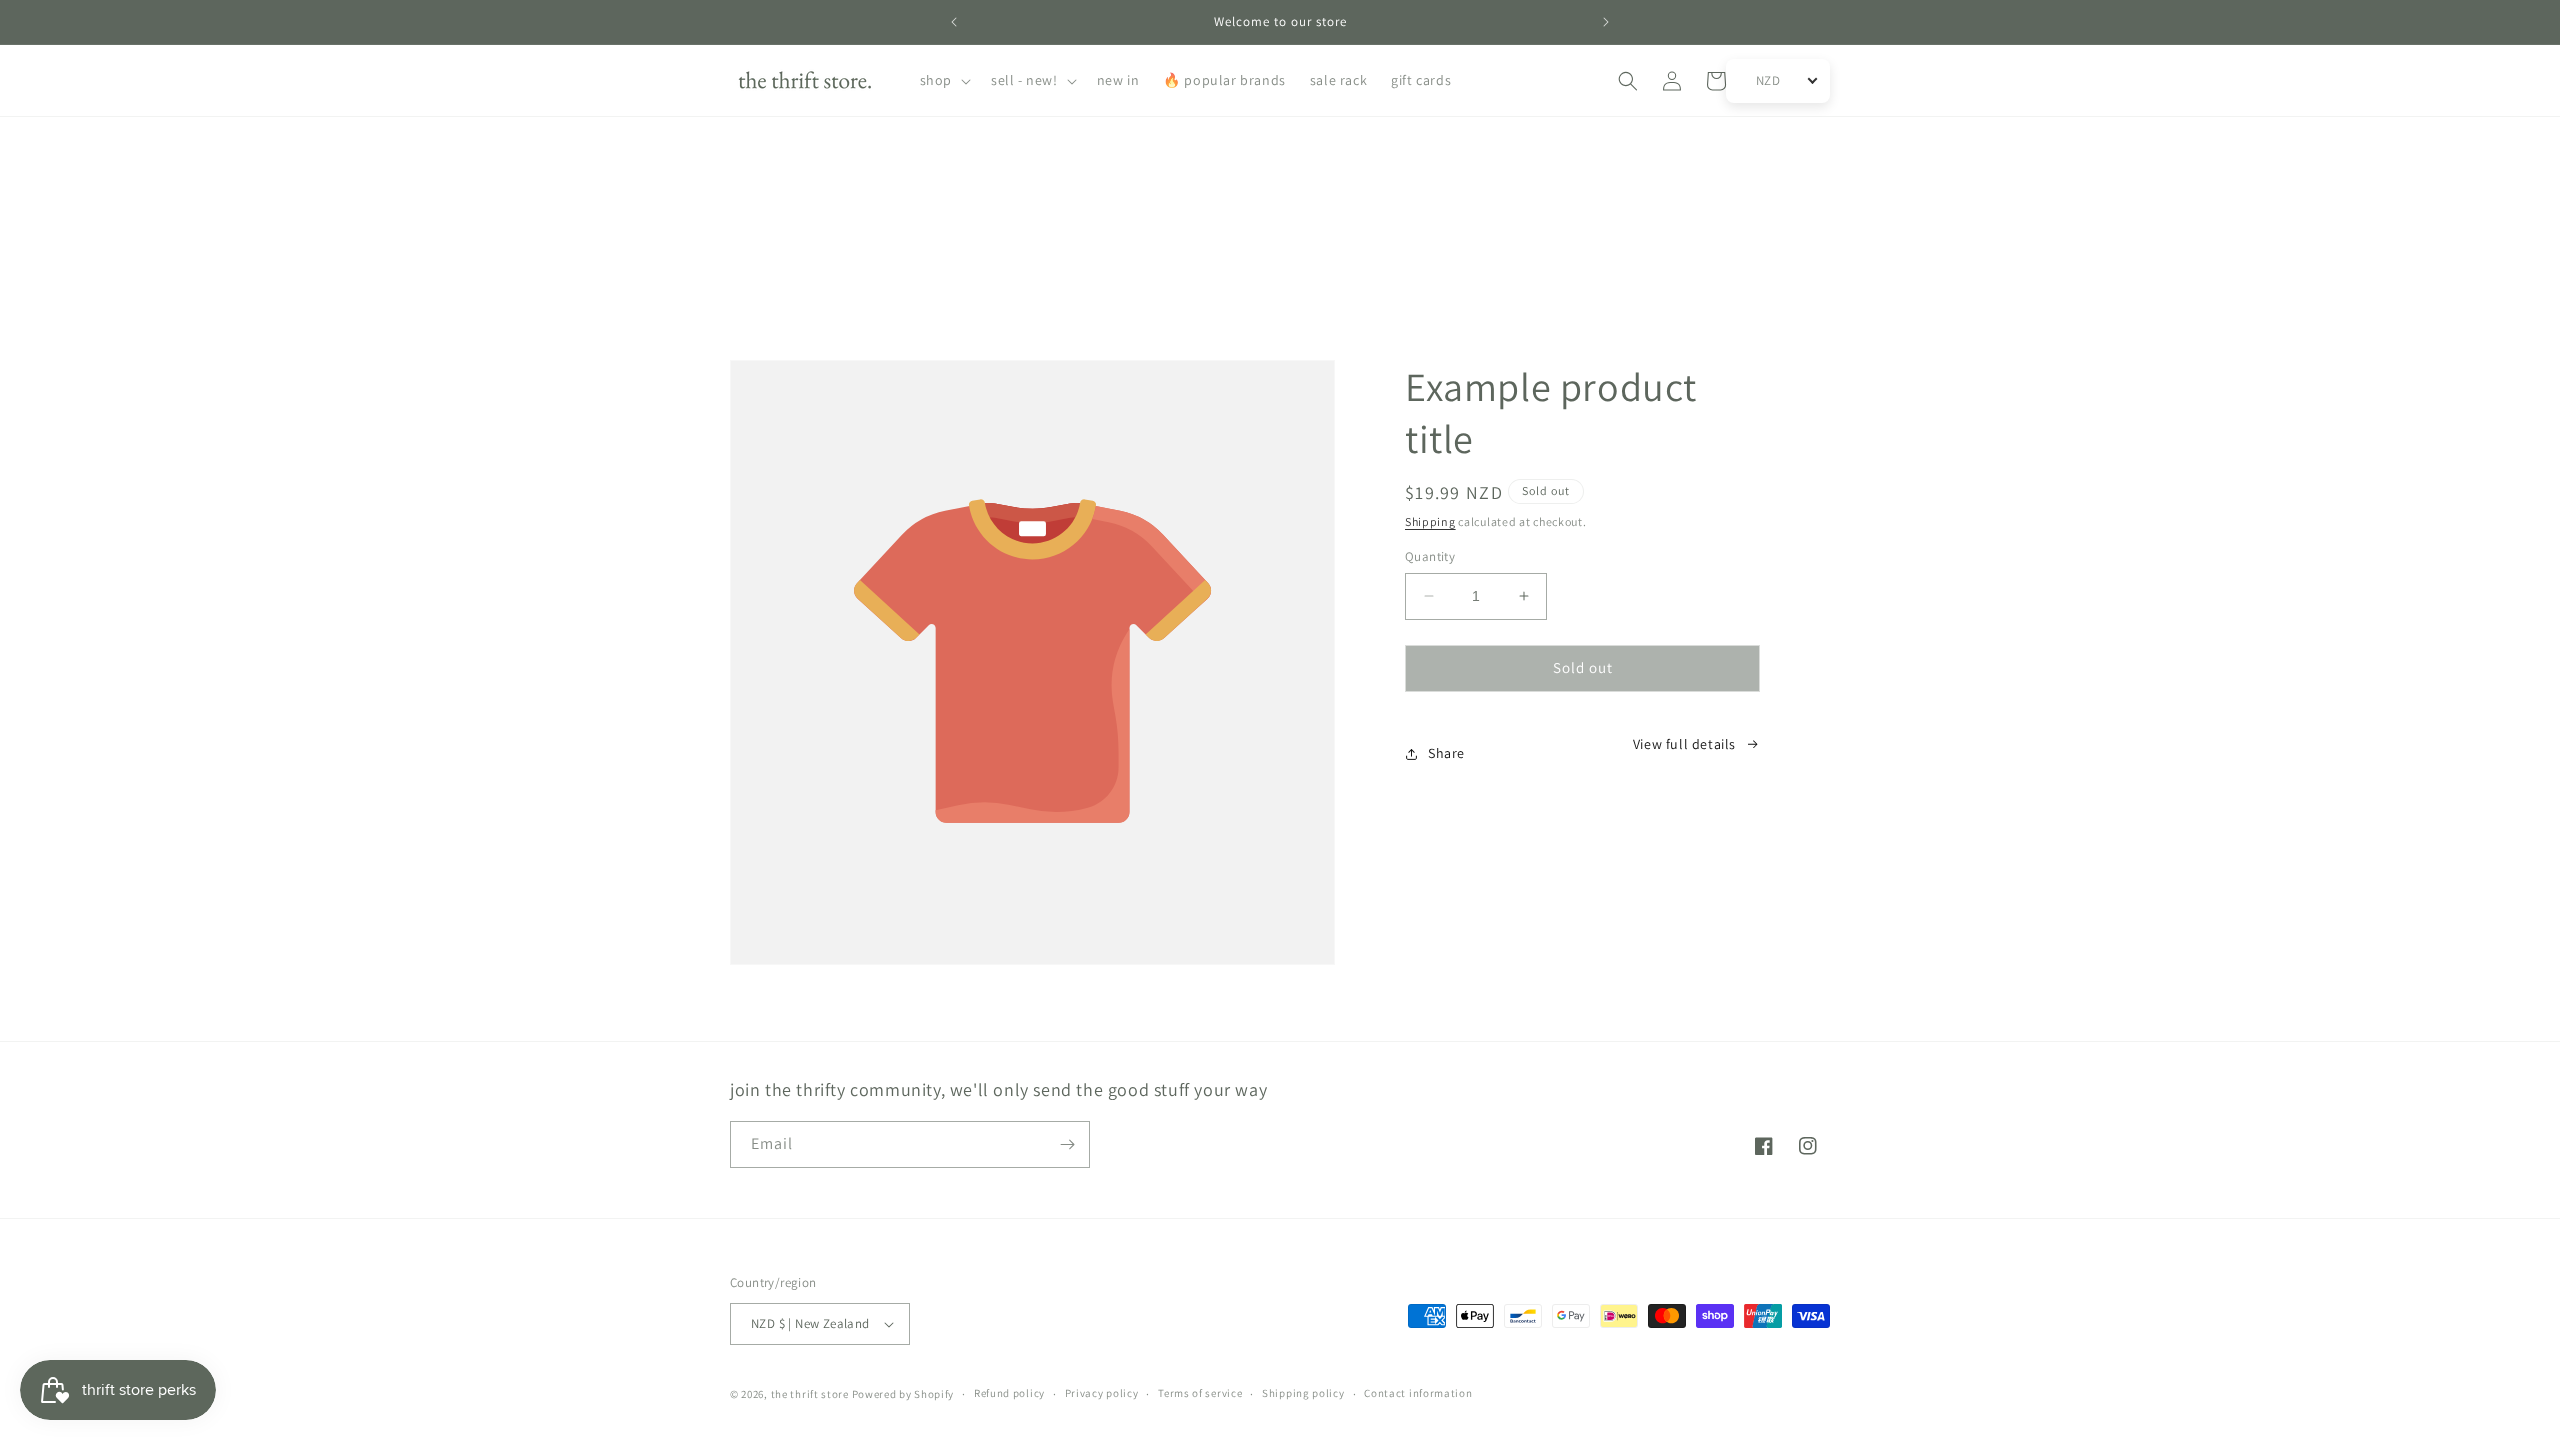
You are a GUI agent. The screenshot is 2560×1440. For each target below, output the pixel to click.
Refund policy (1009, 1393)
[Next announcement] (1606, 22)
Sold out (1583, 667)
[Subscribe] (1067, 1144)
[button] (943, 80)
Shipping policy (1303, 1393)
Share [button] (1446, 753)
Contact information (1418, 1393)
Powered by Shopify (903, 1394)
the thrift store (811, 1394)
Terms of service (1200, 1393)
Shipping (1430, 521)
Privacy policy (1102, 1393)
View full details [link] (1684, 744)
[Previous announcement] (954, 22)
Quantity (1430, 556)
